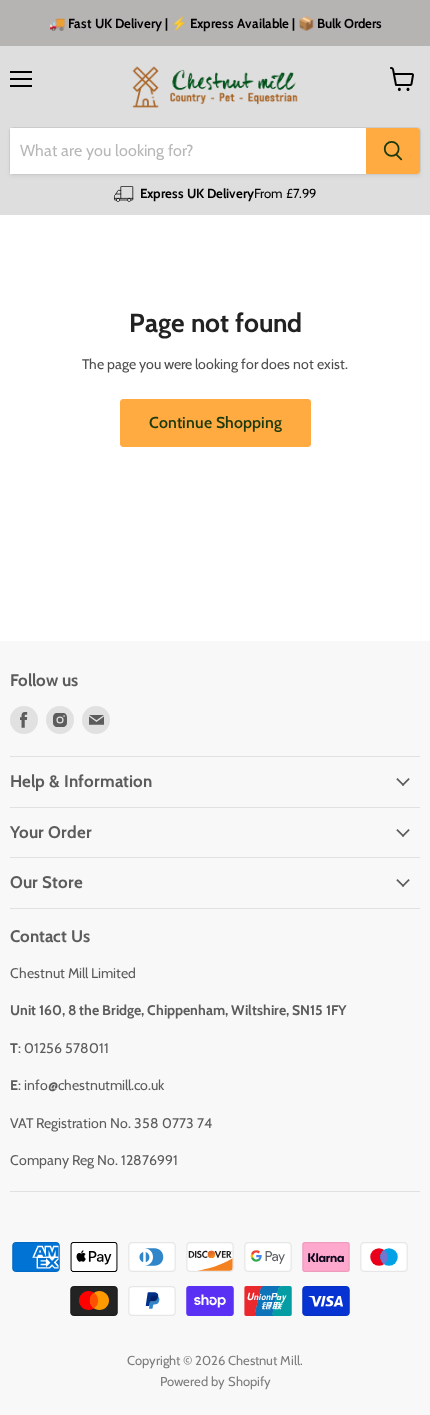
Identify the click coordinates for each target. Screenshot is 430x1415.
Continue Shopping (215, 422)
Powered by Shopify (215, 1381)
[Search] (393, 151)
